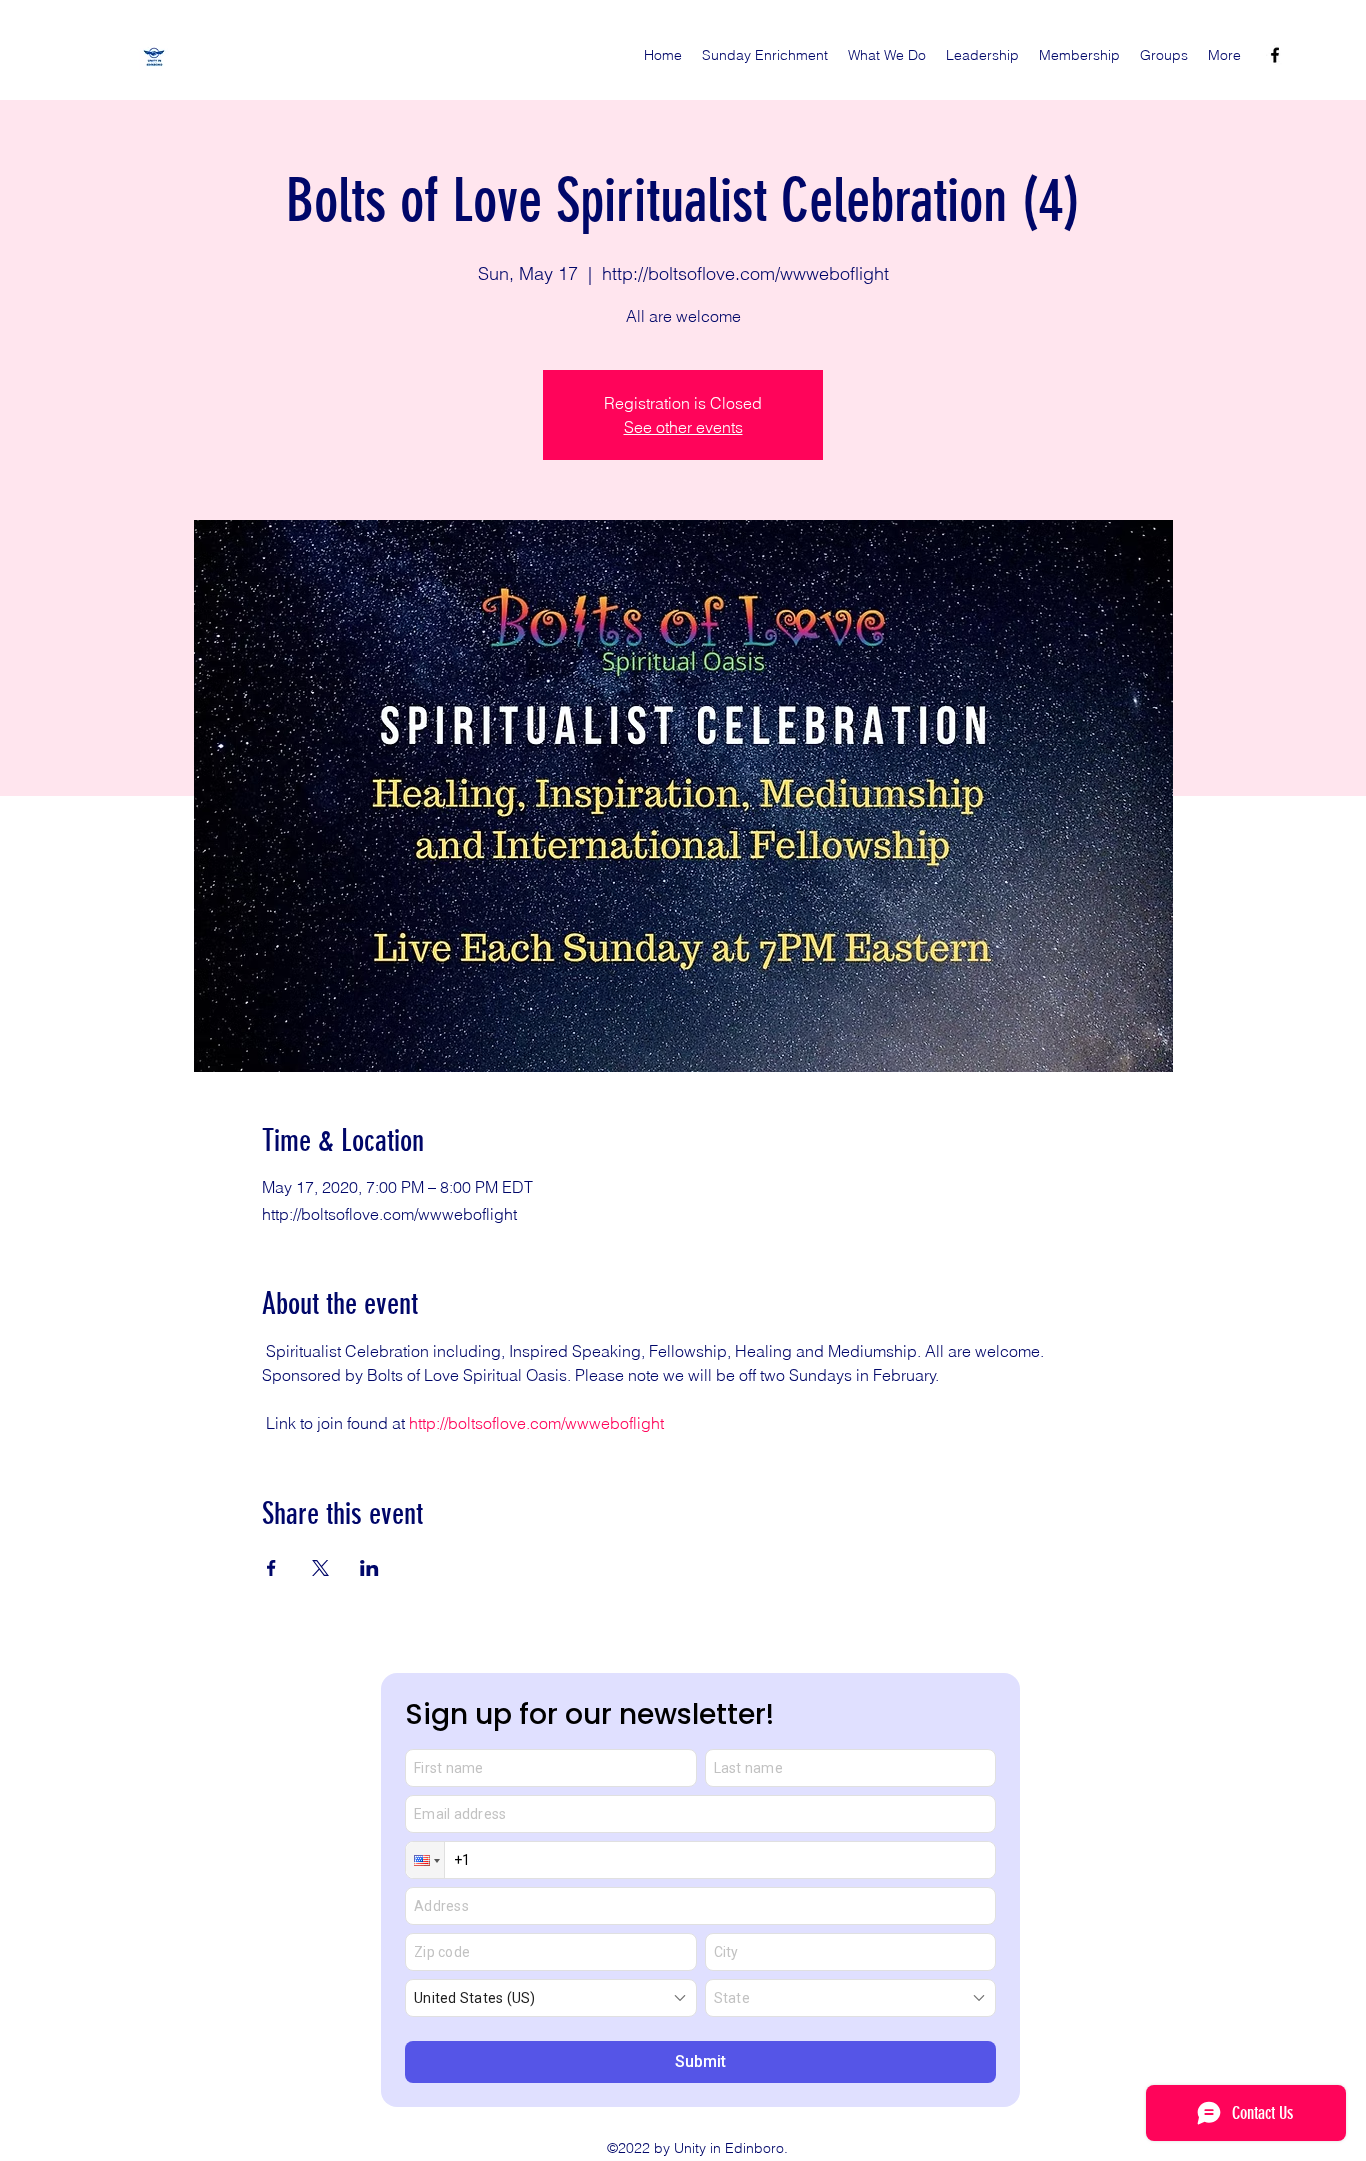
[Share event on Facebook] (271, 1568)
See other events (683, 427)
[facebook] (1275, 55)
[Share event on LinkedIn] (369, 1568)
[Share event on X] (320, 1568)
